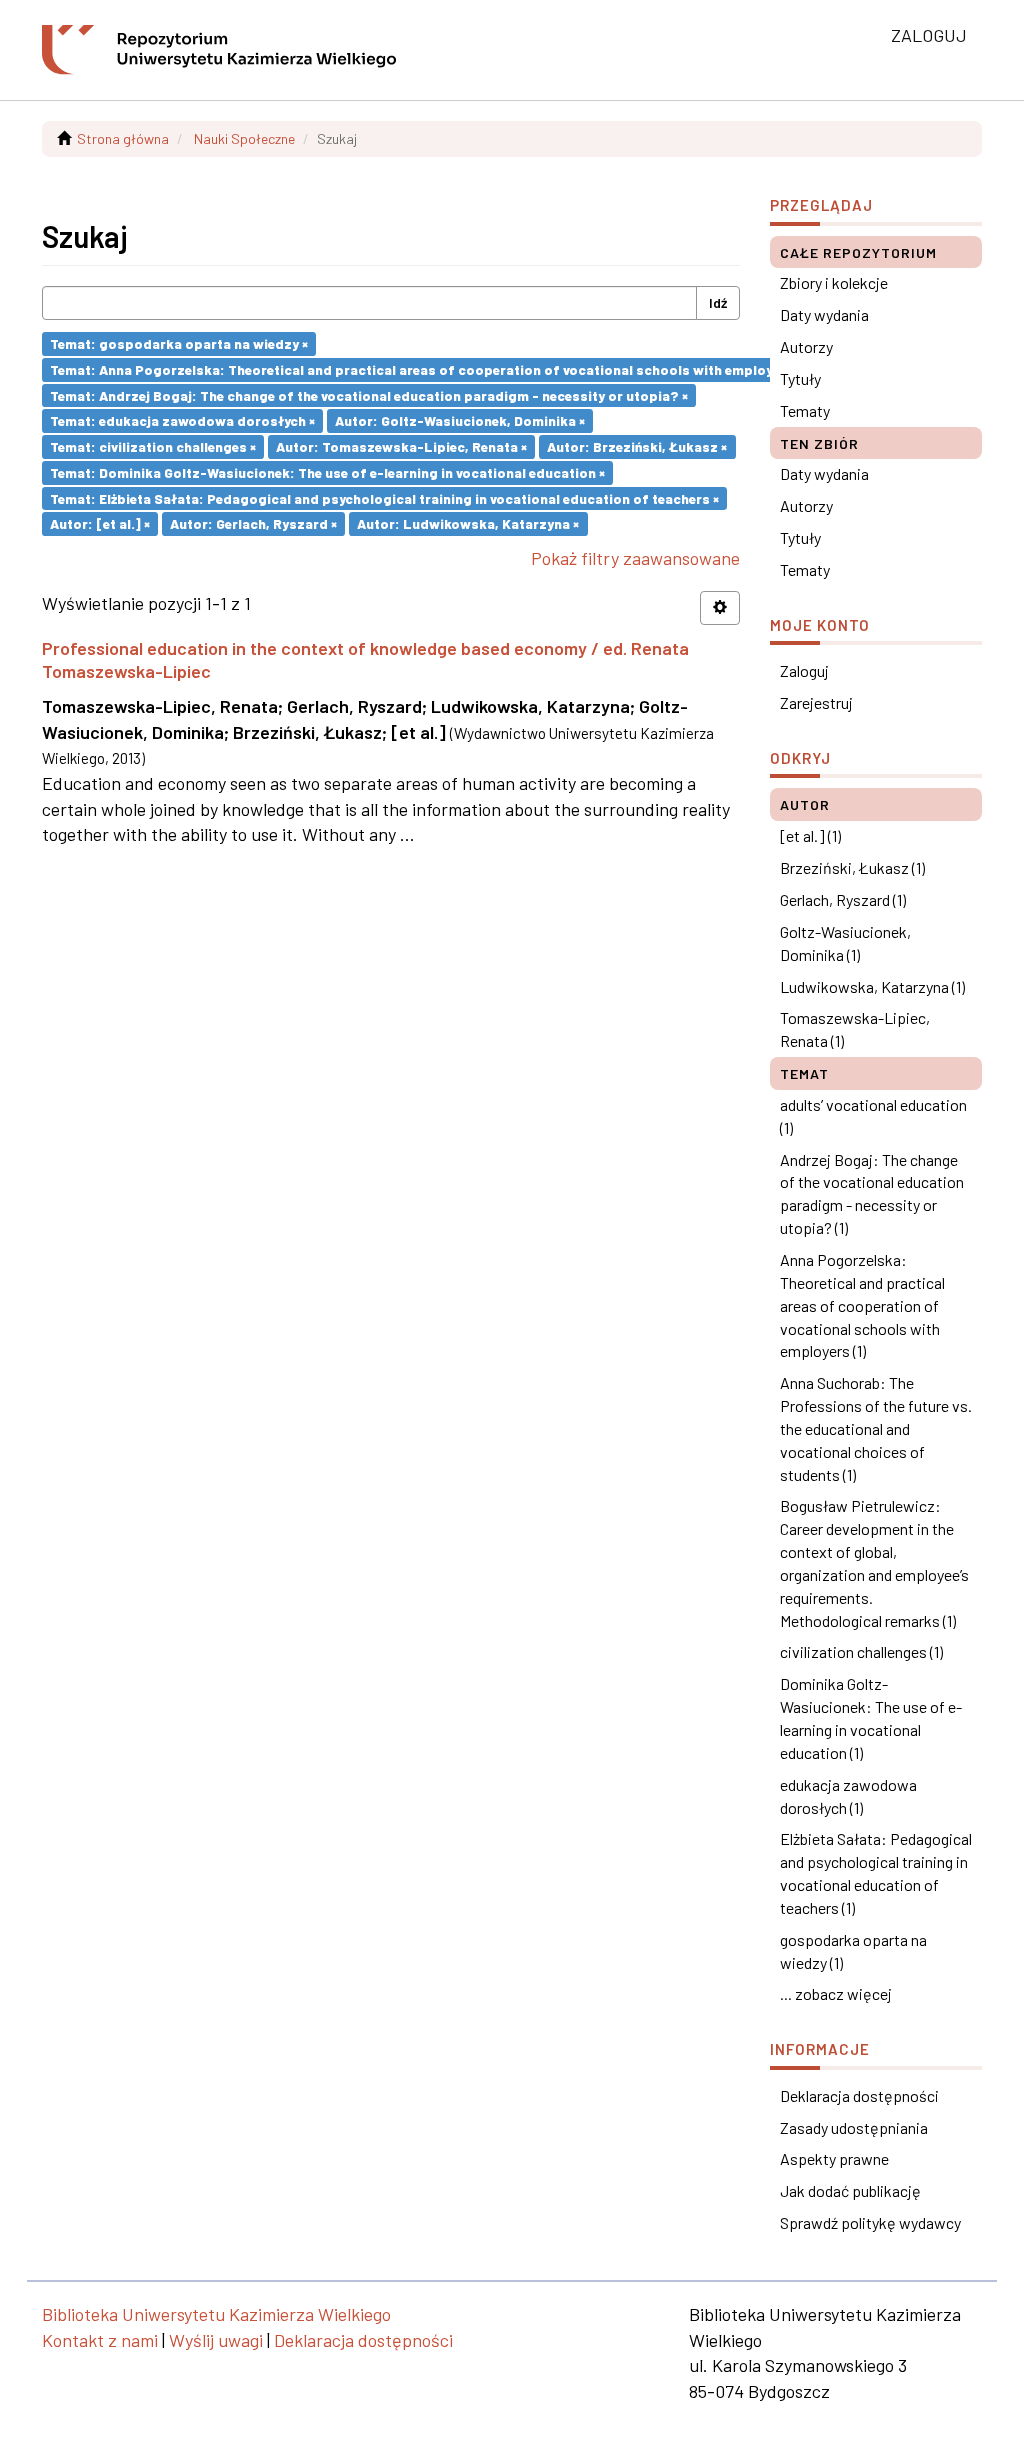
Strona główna (123, 138)
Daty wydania (824, 314)
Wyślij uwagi (216, 2340)
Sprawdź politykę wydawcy (870, 2222)
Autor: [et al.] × (100, 523)
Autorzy (806, 346)
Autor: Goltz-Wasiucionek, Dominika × (460, 420)
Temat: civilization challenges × (153, 446)
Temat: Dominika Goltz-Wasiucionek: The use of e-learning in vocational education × (327, 472)
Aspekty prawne (834, 2158)
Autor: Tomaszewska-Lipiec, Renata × (401, 446)
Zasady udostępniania (854, 2127)
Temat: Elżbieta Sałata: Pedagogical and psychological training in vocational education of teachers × (384, 497)
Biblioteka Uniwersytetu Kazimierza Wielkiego (216, 2314)
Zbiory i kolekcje (834, 282)
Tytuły (800, 378)
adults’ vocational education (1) (873, 1116)
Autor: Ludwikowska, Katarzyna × (468, 523)
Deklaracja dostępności (859, 2095)
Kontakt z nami (100, 2340)
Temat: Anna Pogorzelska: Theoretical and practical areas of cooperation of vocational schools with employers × (426, 369)
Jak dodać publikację (850, 2190)
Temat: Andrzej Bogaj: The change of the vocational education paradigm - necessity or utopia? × (369, 394)
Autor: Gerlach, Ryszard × (253, 523)
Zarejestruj (816, 702)
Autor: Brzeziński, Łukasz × (637, 446)
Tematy (805, 410)
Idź (718, 302)
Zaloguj (804, 670)
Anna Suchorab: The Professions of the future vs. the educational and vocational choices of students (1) (876, 1428)
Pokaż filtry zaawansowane (635, 558)
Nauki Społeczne (244, 138)
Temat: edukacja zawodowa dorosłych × (182, 420)
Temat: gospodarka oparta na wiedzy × (179, 343)
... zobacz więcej (836, 1993)
